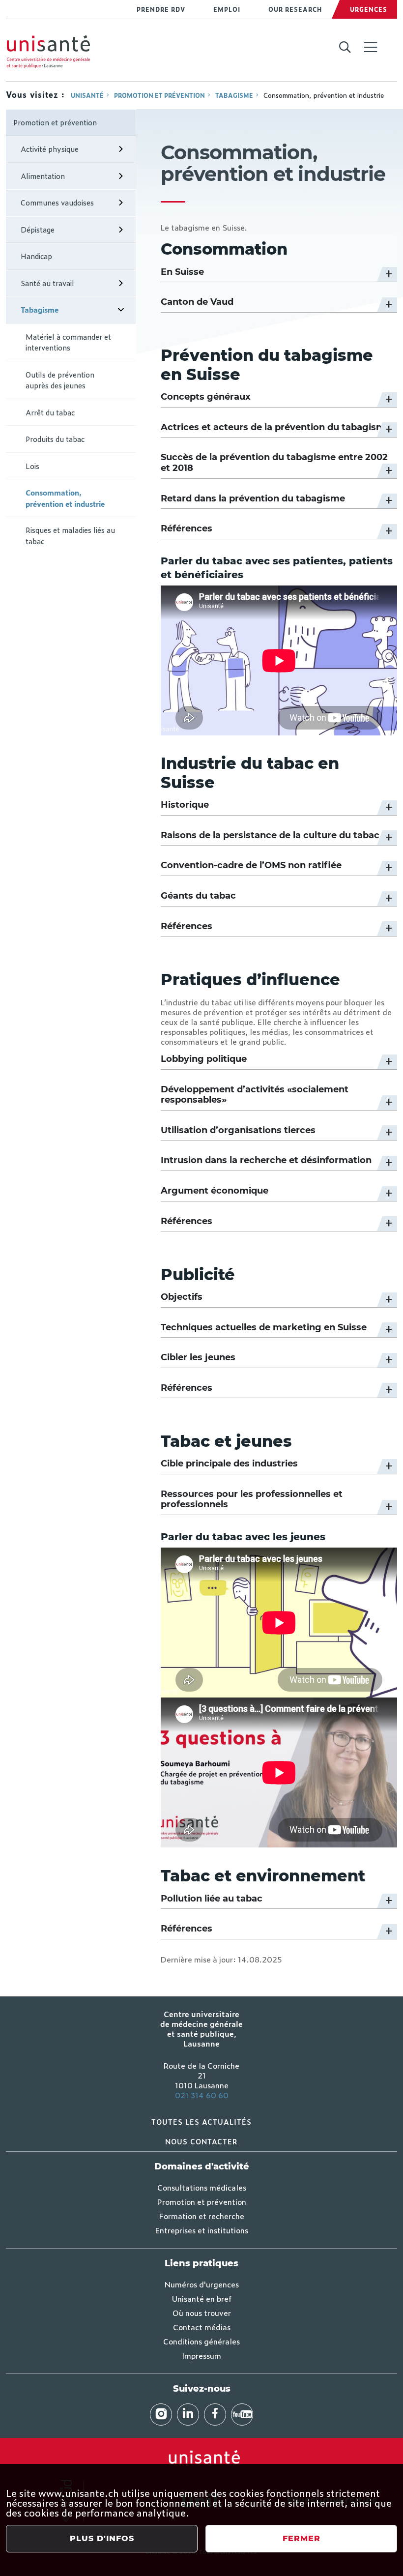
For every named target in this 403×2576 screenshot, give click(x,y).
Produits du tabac (55, 439)
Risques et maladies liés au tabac (70, 535)
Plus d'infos (102, 2538)
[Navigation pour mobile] (371, 47)
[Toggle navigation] (371, 48)
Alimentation (43, 176)
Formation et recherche (202, 2216)
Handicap (36, 256)
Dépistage (38, 229)
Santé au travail (47, 283)
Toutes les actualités (201, 2122)
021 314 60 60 (202, 2095)
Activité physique (50, 149)
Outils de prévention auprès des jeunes (60, 380)
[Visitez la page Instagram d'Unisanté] (161, 2415)
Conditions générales (201, 2341)
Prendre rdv (161, 9)
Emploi (227, 9)
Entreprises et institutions (202, 2230)
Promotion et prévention (159, 95)
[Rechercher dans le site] (345, 48)
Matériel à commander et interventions (68, 342)
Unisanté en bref (202, 2298)
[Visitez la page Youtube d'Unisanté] (242, 2415)
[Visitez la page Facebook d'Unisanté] (215, 2415)
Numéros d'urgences (202, 2284)
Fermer (302, 2538)
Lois (32, 466)
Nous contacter (201, 2141)
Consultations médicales (202, 2187)
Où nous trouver (202, 2313)
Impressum (201, 2355)
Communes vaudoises (57, 202)
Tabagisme (234, 95)
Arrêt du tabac (50, 412)
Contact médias (202, 2327)
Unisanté (87, 95)
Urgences (369, 9)
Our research (295, 9)
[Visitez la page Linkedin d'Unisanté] (188, 2415)
